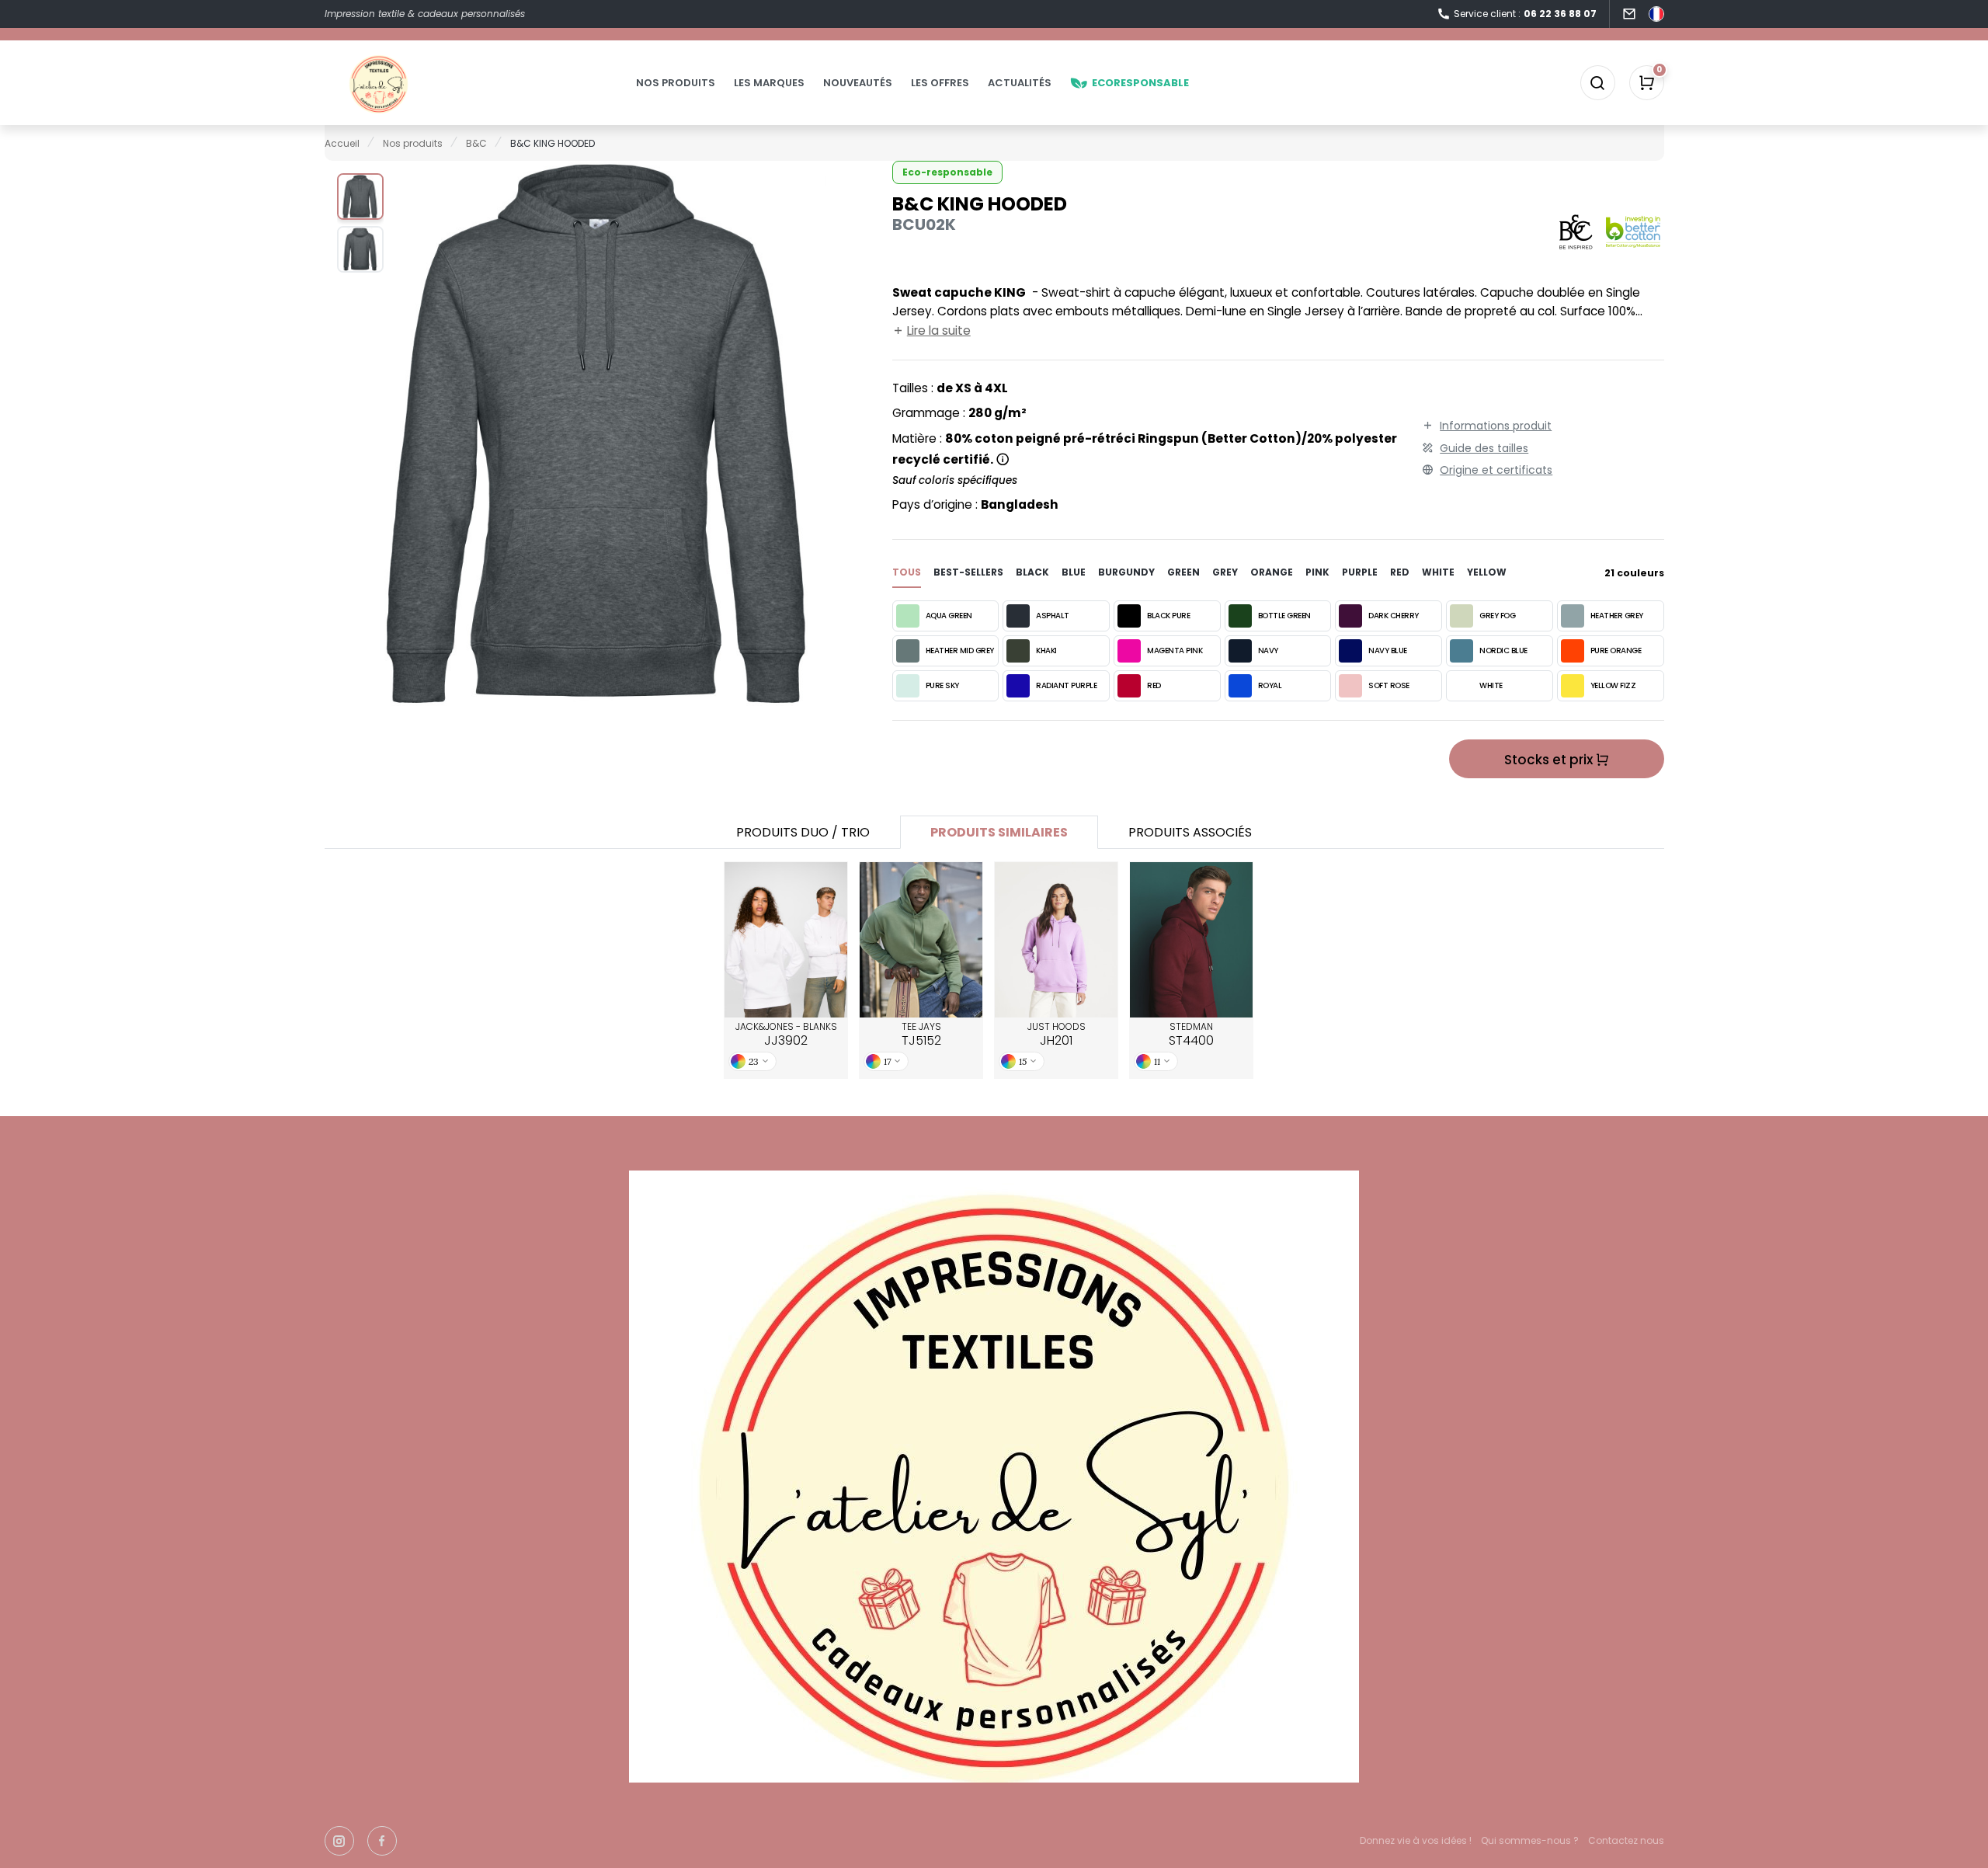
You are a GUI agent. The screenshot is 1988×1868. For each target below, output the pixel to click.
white (1438, 572)
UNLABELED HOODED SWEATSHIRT (921, 940)
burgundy (1126, 572)
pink (1317, 572)
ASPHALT (1053, 616)
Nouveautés (858, 83)
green (1183, 572)
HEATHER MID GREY (960, 650)
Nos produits (676, 83)
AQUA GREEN (949, 616)
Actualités (1020, 83)
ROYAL (1270, 685)
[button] (360, 197)
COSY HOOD (786, 940)
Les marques (769, 83)
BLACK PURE (1168, 616)
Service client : (1525, 14)
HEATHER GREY (1617, 616)
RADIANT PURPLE (1066, 685)
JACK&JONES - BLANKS (786, 1035)
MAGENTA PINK (1175, 650)
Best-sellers (968, 572)
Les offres (940, 83)
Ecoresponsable (1140, 83)
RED (1154, 685)
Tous (907, 572)
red (1400, 572)
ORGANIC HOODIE (1057, 940)
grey (1225, 572)
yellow (1487, 572)
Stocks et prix (1550, 760)
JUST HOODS (1057, 1035)
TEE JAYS (921, 1035)
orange (1272, 572)
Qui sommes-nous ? (1530, 1840)
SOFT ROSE (1389, 685)
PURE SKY (942, 685)
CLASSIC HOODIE (1192, 940)
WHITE (1491, 685)
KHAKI (1046, 650)
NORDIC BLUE (1503, 650)
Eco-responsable (947, 172)
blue (1074, 572)
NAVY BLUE (1388, 650)
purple (1360, 572)
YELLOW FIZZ (1613, 685)
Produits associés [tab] (1190, 832)
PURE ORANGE (1616, 650)
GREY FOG (1497, 616)
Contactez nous (1626, 1840)
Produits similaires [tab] (999, 832)
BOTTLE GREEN (1284, 616)
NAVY (1268, 650)
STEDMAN (1191, 1035)
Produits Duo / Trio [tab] (803, 832)
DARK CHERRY (1394, 616)
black (1032, 572)
